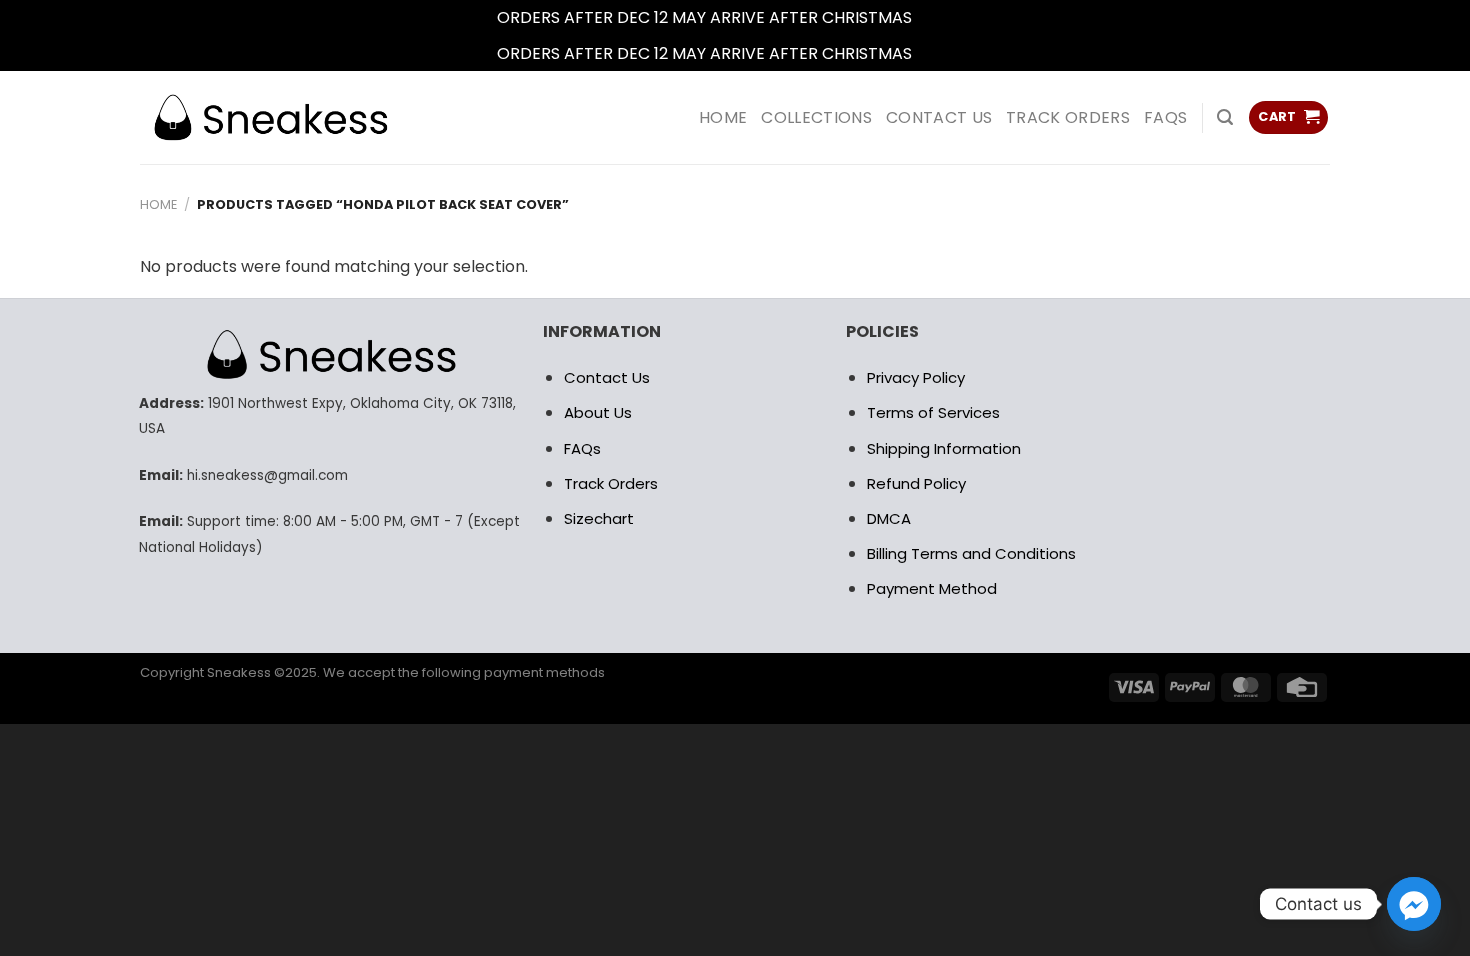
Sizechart (599, 518)
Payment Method (932, 588)
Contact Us (607, 377)
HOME (723, 117)
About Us (598, 412)
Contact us (939, 117)
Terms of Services (933, 412)
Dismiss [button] (945, 17)
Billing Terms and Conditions (971, 553)
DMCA (889, 518)
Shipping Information (944, 448)
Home (158, 204)
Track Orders (1068, 117)
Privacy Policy (916, 377)
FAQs (1165, 117)
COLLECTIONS (816, 117)
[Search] (1225, 117)
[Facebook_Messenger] (1414, 904)
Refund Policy (916, 483)
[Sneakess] (270, 117)
